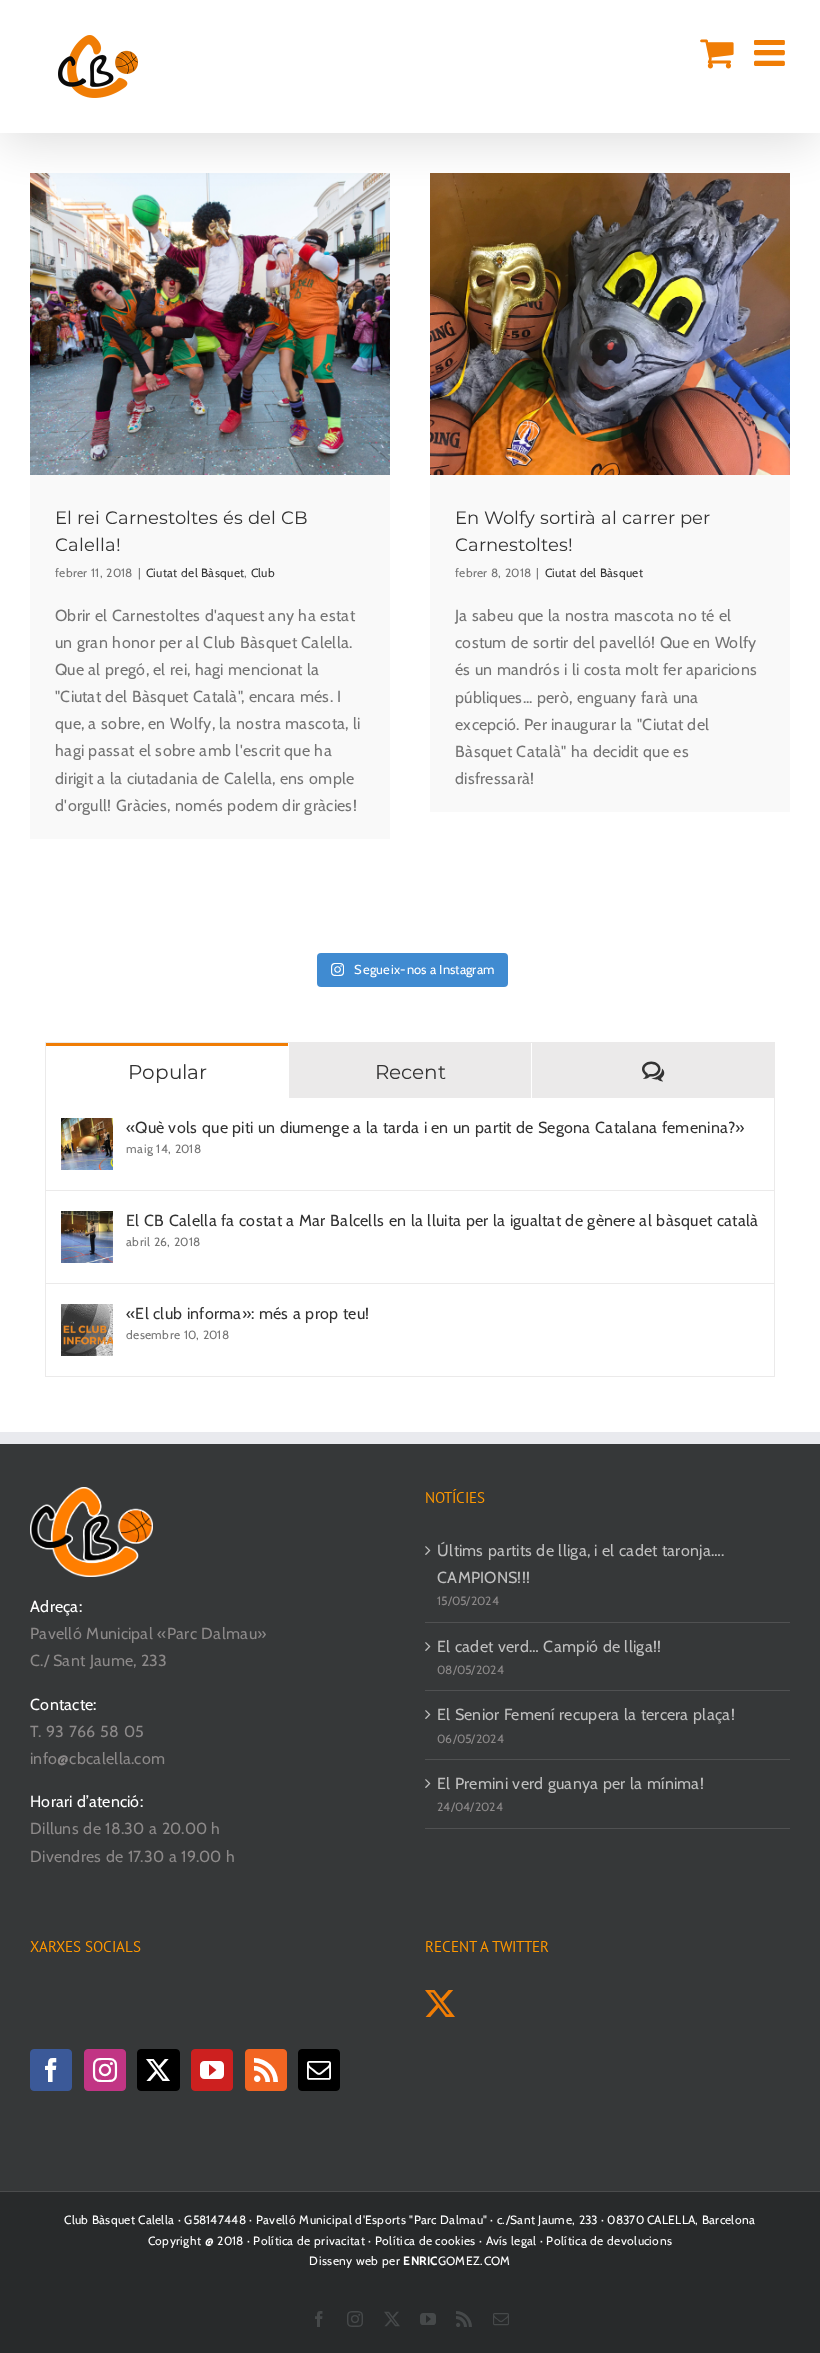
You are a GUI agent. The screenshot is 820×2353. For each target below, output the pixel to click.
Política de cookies (425, 2240)
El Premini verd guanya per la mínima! (570, 1783)
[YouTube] (212, 2070)
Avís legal (511, 2240)
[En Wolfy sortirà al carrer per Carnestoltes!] (610, 324)
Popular (167, 1072)
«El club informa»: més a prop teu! (247, 1313)
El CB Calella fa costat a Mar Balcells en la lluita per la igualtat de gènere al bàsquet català (442, 1220)
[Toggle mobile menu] (772, 53)
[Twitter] (158, 2070)
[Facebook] (51, 2070)
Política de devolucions (609, 2240)
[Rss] (266, 2070)
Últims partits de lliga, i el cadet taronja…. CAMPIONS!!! (581, 1564)
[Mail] (319, 2070)
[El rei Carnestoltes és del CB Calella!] (210, 324)
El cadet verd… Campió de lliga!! (549, 1646)
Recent (410, 1072)
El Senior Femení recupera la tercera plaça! (586, 1714)
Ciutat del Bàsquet (195, 572)
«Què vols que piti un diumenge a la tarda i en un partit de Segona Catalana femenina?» (435, 1127)
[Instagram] (105, 2070)
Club (263, 572)
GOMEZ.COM (456, 2260)
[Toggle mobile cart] (716, 53)
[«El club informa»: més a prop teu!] (87, 1317)
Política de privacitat (309, 2240)
